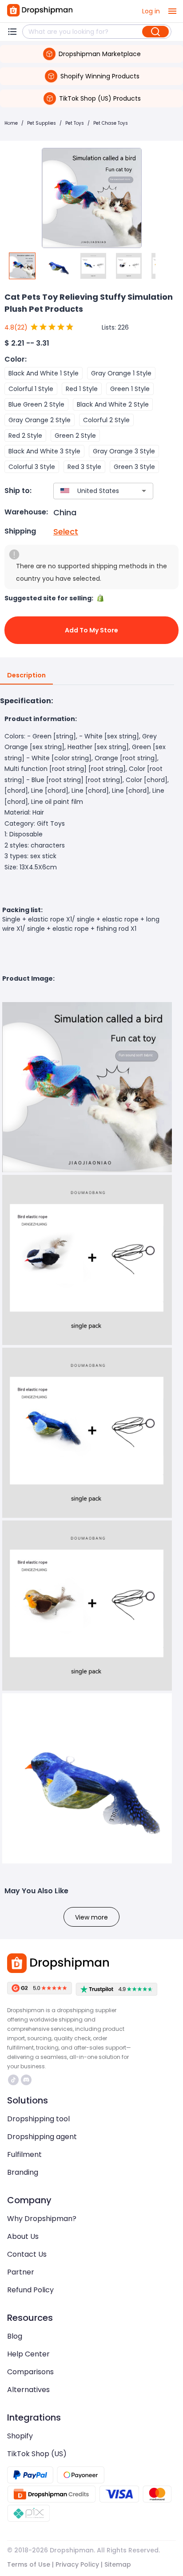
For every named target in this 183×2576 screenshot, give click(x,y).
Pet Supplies (42, 123)
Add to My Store (91, 630)
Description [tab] (26, 675)
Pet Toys (75, 123)
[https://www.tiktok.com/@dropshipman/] (13, 2080)
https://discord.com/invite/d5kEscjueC (27, 2080)
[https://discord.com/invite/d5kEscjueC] (26, 2080)
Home (11, 123)
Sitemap (118, 2564)
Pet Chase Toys (111, 123)
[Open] (144, 491)
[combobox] (90, 491)
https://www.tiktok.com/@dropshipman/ (14, 2080)
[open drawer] (172, 11)
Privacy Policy (77, 2564)
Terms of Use (29, 2564)
